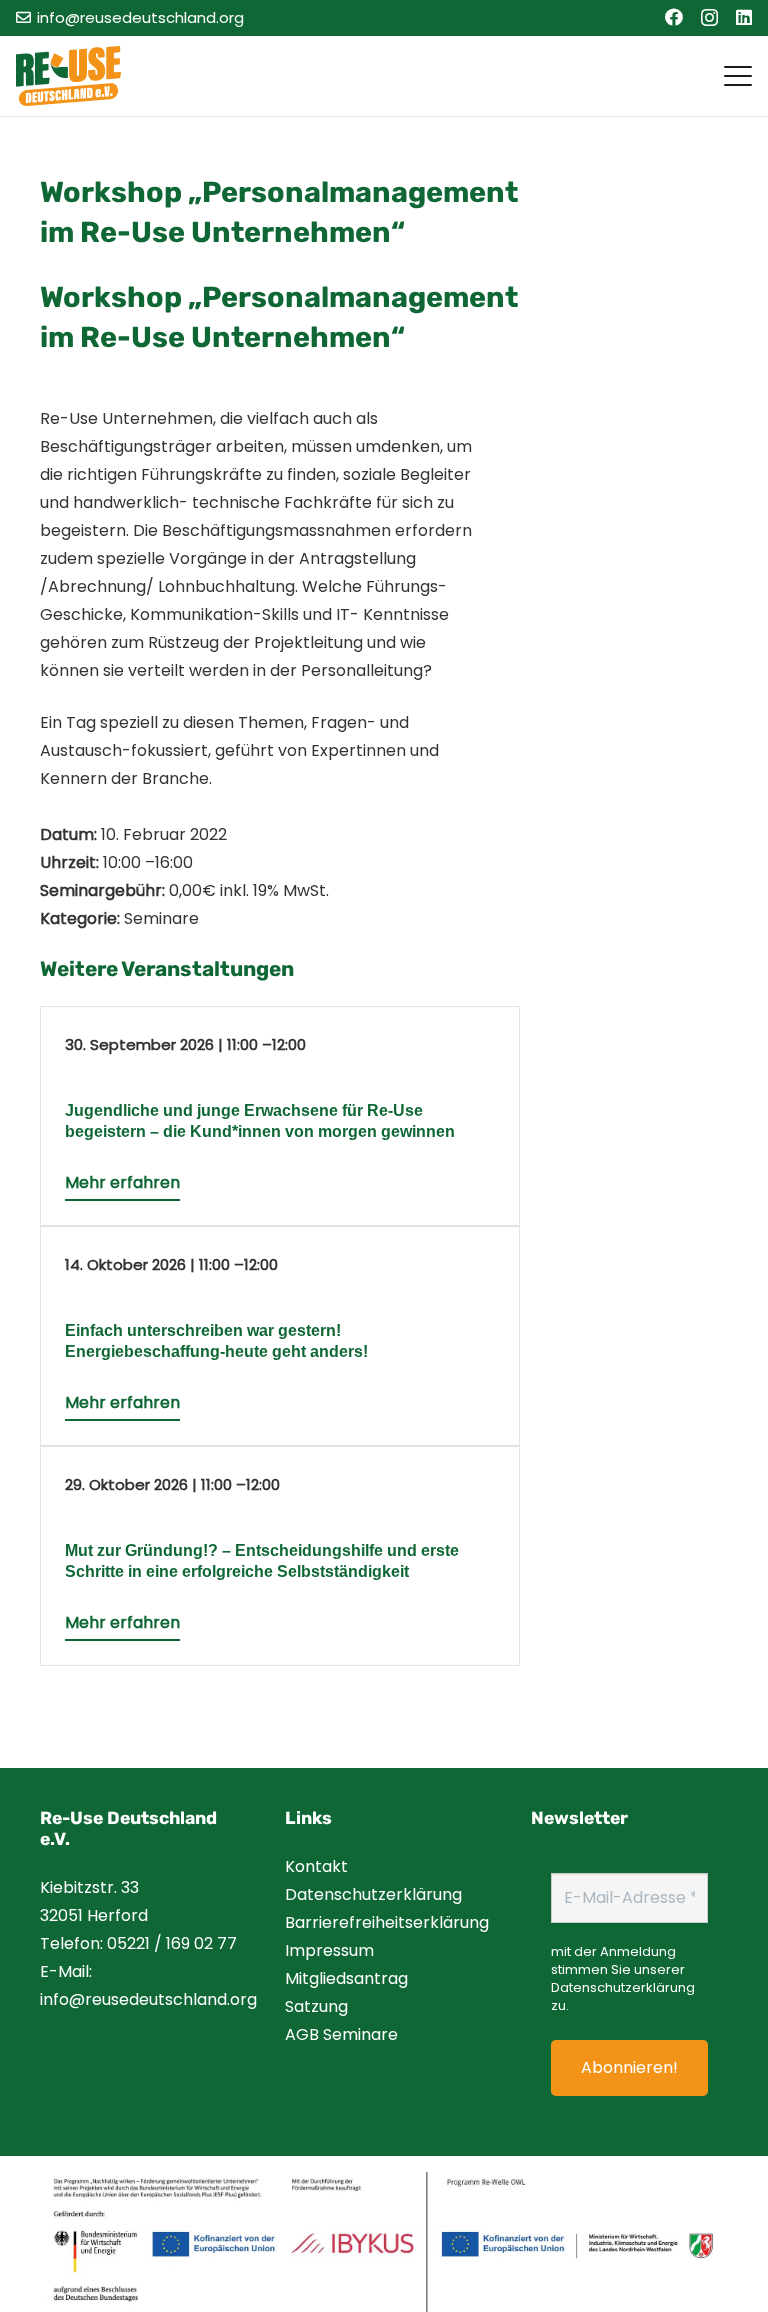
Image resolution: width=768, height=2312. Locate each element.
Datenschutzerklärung (373, 1894)
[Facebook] (674, 17)
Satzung (316, 2006)
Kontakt (316, 1866)
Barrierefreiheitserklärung (387, 1922)
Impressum (329, 1950)
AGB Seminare (341, 2034)
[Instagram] (709, 18)
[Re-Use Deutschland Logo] (68, 76)
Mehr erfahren (122, 1182)
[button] (738, 76)
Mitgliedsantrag (346, 1978)
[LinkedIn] (744, 17)
